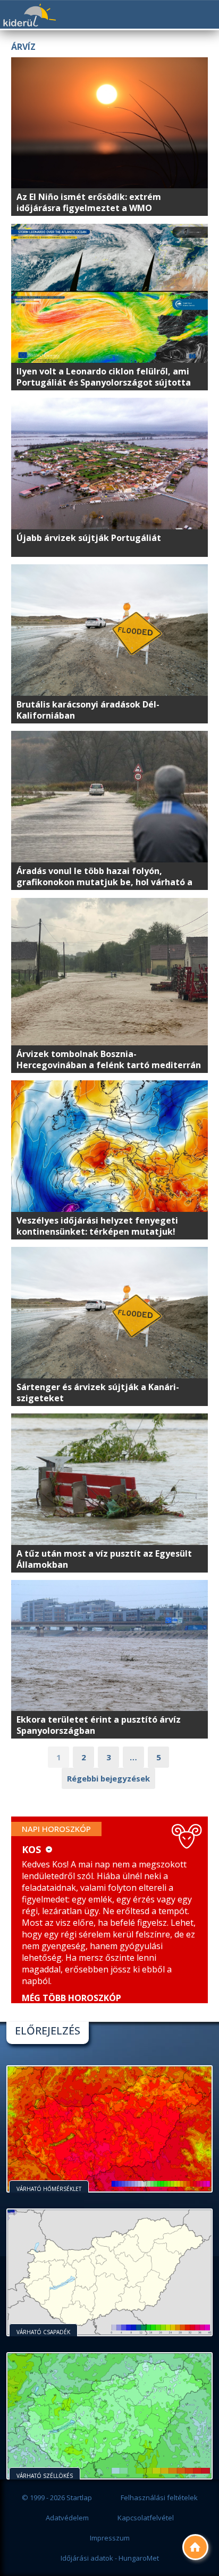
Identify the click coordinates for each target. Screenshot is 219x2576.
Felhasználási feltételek (159, 2498)
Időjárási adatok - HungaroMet (110, 2558)
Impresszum (110, 2538)
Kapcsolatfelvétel (146, 2518)
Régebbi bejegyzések (108, 1778)
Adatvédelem (67, 2518)
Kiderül (29, 15)
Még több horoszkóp (71, 1998)
